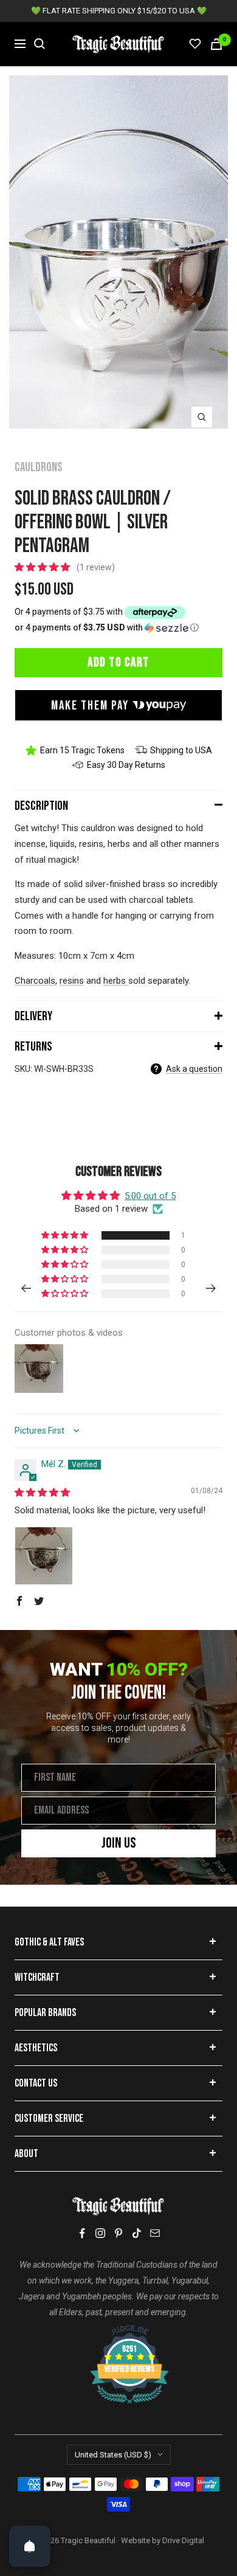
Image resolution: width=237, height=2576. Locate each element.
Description (41, 806)
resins (72, 981)
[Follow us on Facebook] (82, 2233)
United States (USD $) (113, 2455)
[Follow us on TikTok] (137, 2233)
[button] (43, 567)
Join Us (119, 1843)
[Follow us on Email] (155, 2233)
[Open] (30, 2546)
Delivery (33, 1016)
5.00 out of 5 (150, 1196)
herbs (115, 981)
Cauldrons (39, 467)
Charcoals (35, 981)
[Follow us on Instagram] (100, 2233)
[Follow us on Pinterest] (118, 2233)
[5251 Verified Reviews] (118, 2331)
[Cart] (216, 44)
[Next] (211, 1288)
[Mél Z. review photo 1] (44, 1556)
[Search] (39, 44)
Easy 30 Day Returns (126, 765)
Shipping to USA (181, 750)
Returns (33, 1047)
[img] (42, 1493)
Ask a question (194, 1069)
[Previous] (26, 1288)
